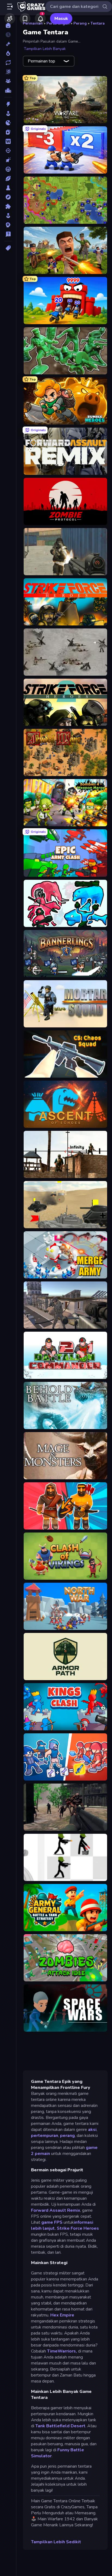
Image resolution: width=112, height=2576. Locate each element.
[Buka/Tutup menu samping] (10, 7)
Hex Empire (62, 2315)
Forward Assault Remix (56, 2210)
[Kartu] (8, 132)
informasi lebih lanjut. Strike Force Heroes (65, 2225)
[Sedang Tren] (8, 53)
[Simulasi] (8, 216)
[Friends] (10, 19)
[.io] (8, 123)
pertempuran (45, 2136)
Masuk (61, 19)
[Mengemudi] (8, 169)
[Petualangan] (8, 197)
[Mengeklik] (8, 160)
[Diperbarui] (8, 62)
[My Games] (25, 19)
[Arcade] (8, 114)
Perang (80, 23)
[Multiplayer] (8, 81)
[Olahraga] (8, 178)
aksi (92, 2130)
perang (67, 2136)
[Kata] (8, 141)
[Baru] (8, 44)
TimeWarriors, (62, 2351)
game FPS (52, 2222)
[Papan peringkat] (8, 90)
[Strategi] (8, 225)
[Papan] (8, 188)
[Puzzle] (8, 206)
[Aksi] (8, 104)
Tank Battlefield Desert (60, 2426)
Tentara (98, 23)
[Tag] (8, 248)
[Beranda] (8, 25)
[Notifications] (40, 19)
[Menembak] (8, 151)
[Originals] (8, 72)
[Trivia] (8, 234)
